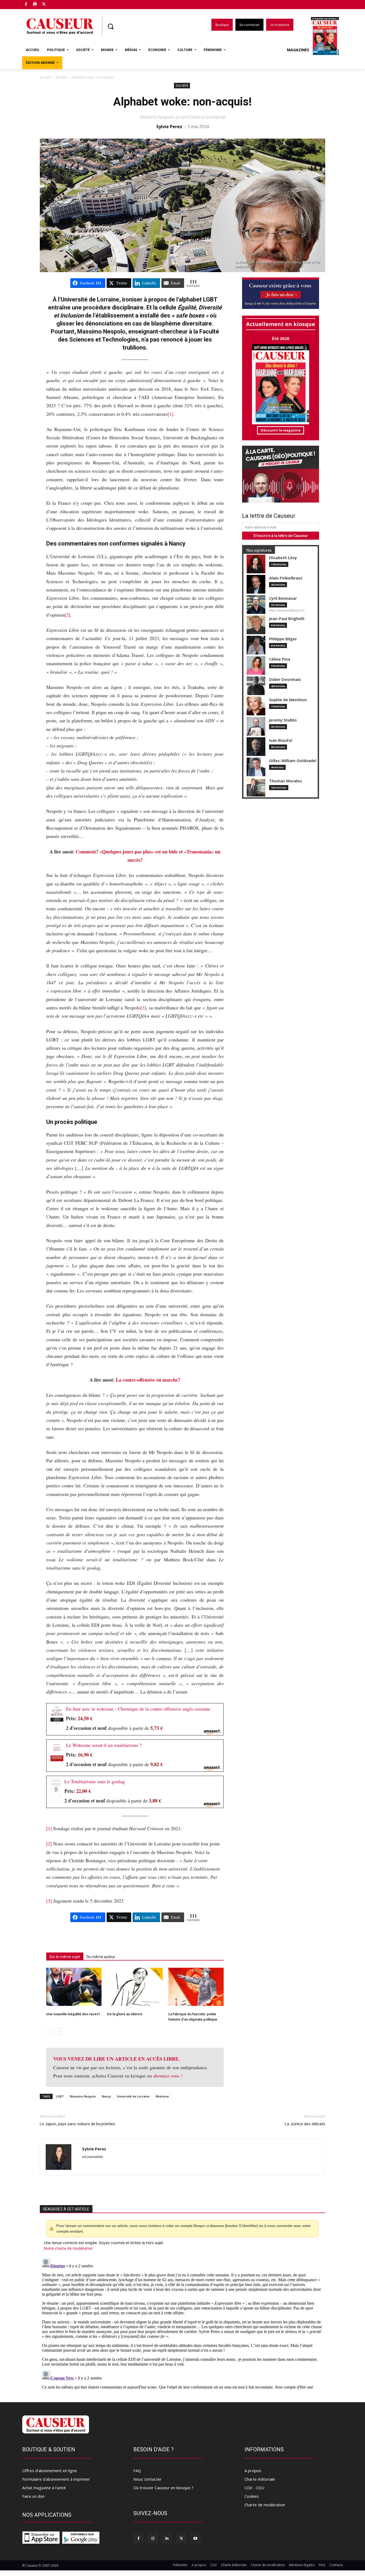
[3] (143, 1007)
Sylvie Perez (169, 127)
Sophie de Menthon (288, 700)
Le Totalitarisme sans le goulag (95, 1781)
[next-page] (58, 2031)
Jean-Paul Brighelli (287, 619)
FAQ (137, 2471)
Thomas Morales (286, 781)
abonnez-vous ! (168, 2076)
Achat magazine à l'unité (44, 2488)
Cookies (252, 2496)
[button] (110, 26)
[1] (170, 414)
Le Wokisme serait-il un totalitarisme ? (104, 1745)
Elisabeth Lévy (283, 558)
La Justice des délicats (305, 2124)
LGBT (60, 2096)
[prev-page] (50, 2031)
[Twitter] (44, 5)
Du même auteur (101, 1957)
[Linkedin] (167, 2538)
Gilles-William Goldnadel (293, 761)
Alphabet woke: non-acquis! (183, 102)
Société (61, 77)
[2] (67, 615)
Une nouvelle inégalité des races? (73, 2014)
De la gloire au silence (125, 2014)
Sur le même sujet (65, 1957)
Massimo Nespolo (83, 2096)
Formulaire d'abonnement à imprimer (56, 2479)
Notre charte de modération (68, 2248)
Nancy (106, 2096)
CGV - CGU (254, 2488)
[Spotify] (35, 5)
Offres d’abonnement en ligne (50, 2471)
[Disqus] (183, 2323)
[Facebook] (26, 5)
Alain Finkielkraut (286, 578)
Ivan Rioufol (281, 740)
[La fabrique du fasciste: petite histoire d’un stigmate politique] (196, 1987)
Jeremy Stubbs (283, 720)
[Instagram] (153, 2538)
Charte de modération (265, 2505)
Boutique (57, 3)
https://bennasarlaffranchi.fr (287, 610)
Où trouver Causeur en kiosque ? (163, 2488)
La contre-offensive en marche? (148, 1380)
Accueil (45, 77)
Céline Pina (280, 659)
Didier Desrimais (285, 679)
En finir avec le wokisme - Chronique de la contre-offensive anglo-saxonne (138, 1709)
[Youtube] (195, 2538)
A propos (253, 2471)
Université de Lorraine (133, 2096)
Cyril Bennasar (283, 598)
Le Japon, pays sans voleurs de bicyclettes (77, 2124)
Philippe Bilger (283, 639)
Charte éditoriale (260, 2479)
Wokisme (162, 2096)
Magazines (298, 50)
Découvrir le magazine (281, 430)
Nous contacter (147, 2479)
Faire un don (33, 2496)
